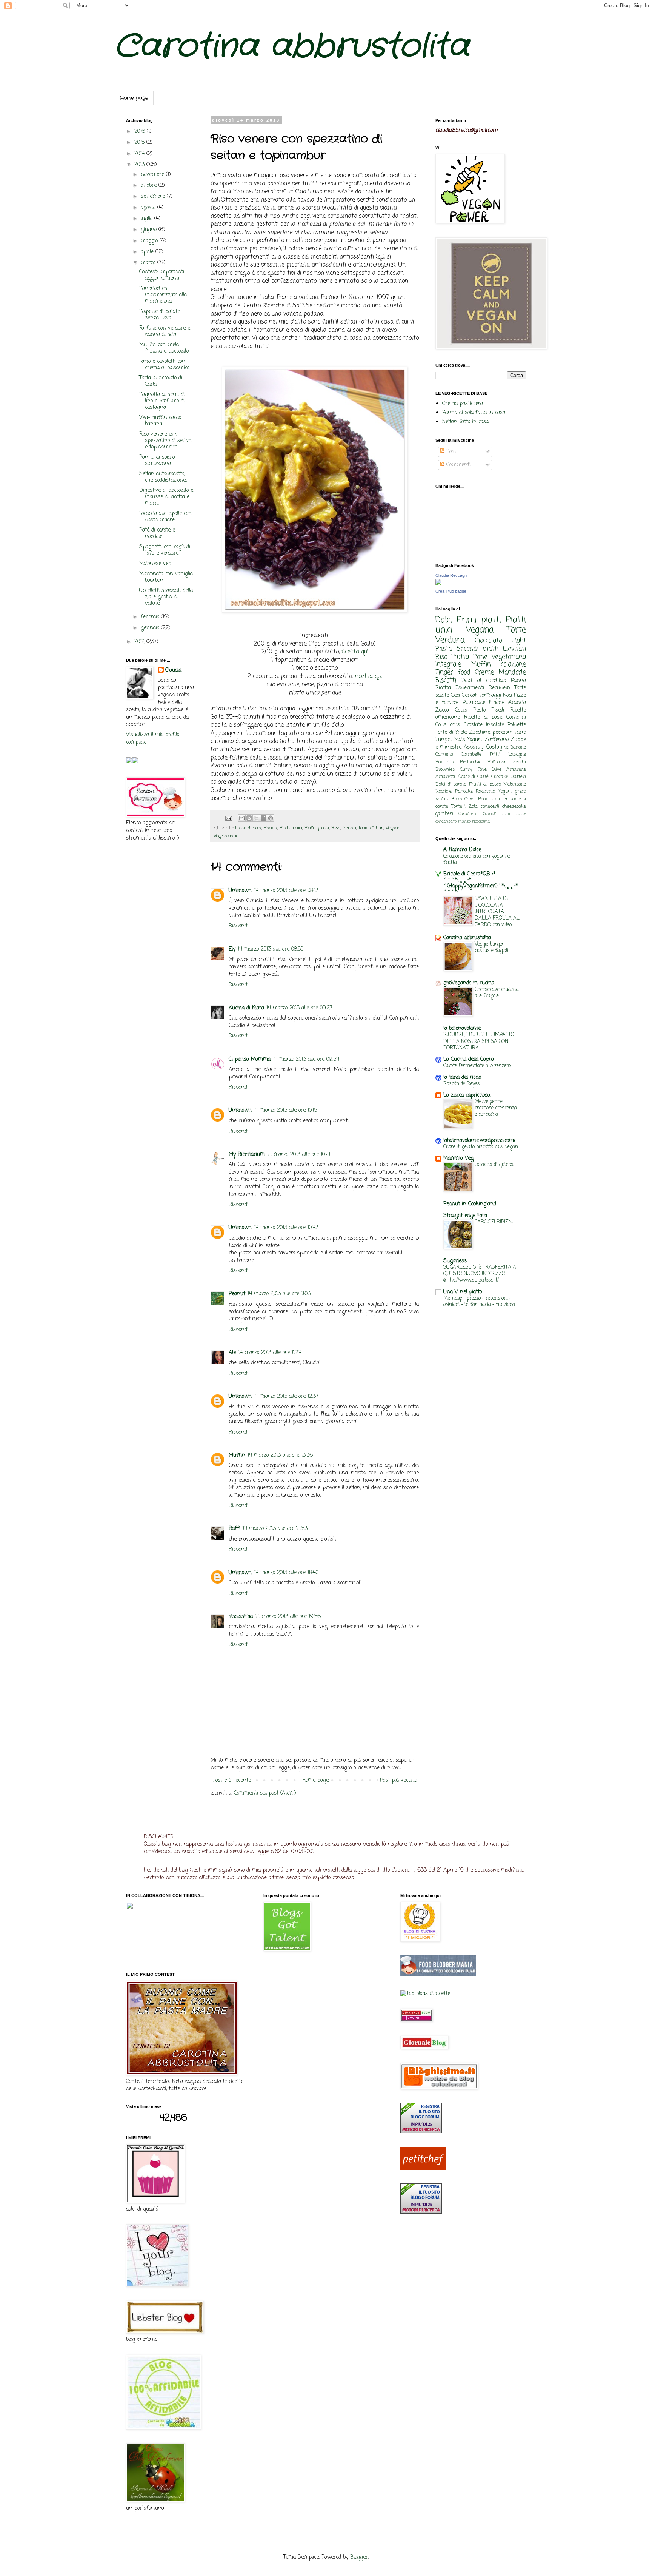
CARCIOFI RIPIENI (494, 1222)
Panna (271, 828)
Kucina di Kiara (246, 1008)
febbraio (151, 617)
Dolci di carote (451, 784)
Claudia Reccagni (451, 575)
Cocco (461, 710)
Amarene (516, 770)
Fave (482, 770)
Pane (480, 657)
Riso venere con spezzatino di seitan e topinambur (165, 441)
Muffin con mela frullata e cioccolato (164, 348)
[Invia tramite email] (242, 818)
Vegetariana (226, 836)
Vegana (393, 828)
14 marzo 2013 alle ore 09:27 (299, 1008)
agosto (149, 208)
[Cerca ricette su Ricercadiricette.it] (425, 1994)
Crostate (473, 725)
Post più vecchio (398, 1780)
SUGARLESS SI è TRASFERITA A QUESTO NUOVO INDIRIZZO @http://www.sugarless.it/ (480, 1274)
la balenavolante (462, 1028)
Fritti (495, 754)
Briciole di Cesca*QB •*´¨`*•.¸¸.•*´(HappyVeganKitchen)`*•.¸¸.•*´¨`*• (481, 883)
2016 (141, 132)
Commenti (457, 465)
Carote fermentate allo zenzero (477, 1066)
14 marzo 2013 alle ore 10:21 (299, 1155)
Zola (473, 807)
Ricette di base (483, 717)
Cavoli (471, 799)
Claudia (173, 670)
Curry (466, 770)
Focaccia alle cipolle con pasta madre (165, 517)
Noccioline (481, 821)
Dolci (444, 620)
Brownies (445, 770)
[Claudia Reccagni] (438, 584)
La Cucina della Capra (469, 1059)
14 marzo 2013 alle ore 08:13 (286, 891)
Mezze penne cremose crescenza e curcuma (496, 1108)
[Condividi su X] (256, 818)
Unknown (240, 891)
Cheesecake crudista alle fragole (497, 993)
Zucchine (480, 733)
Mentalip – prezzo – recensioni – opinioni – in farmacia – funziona (479, 1301)
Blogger (359, 2557)
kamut (443, 799)
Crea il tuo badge (451, 591)
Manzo (464, 821)
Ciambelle (471, 754)
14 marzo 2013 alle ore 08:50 (271, 949)
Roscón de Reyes (462, 1084)
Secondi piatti (477, 649)
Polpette (517, 725)
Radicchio (485, 791)
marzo (149, 263)
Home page (134, 98)
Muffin (237, 1455)
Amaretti (445, 777)
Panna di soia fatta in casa (474, 413)
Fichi (506, 814)
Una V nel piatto (463, 1292)
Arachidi (466, 777)
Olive (497, 770)
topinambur (371, 828)
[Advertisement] (320, 2012)
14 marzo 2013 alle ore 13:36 (280, 1455)
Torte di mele (451, 733)
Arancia (517, 703)
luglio (148, 219)
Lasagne (517, 754)
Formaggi (490, 696)
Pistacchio (471, 762)
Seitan (349, 828)
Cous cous (448, 725)
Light (519, 641)
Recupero (499, 688)
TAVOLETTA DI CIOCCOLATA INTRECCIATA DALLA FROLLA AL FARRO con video (497, 911)
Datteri (518, 777)
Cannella (444, 754)
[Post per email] (228, 818)
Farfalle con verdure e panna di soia (165, 331)
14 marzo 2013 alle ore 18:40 (286, 1573)
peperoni (502, 733)
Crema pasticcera (463, 404)
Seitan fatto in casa (465, 422)
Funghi (444, 740)
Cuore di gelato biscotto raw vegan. (481, 1147)
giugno (150, 230)
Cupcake (500, 777)
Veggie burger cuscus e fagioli (491, 947)
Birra (457, 799)
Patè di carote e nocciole (157, 533)
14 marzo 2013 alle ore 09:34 (306, 1059)
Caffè (483, 777)
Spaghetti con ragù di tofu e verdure (165, 550)
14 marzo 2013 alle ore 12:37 (286, 1397)
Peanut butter (493, 799)
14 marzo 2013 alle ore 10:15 (285, 1110)
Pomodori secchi (507, 762)
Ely (232, 949)
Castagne (497, 747)
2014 (140, 154)
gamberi (444, 814)
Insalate (495, 725)
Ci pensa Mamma (250, 1059)
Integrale (448, 665)
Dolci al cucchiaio (484, 681)
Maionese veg (155, 564)
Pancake (464, 791)
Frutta (460, 657)
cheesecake (514, 807)
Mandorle (512, 673)
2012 (140, 642)
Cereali (470, 696)
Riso (336, 828)
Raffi (235, 1529)
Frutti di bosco (485, 784)
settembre (154, 196)
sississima (241, 1617)
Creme (484, 673)
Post (450, 452)
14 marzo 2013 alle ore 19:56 (288, 1617)
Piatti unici (291, 828)
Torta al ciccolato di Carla (161, 381)
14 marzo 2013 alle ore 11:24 (270, 1353)
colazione (513, 665)
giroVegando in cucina (469, 983)
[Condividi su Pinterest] (271, 818)
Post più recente (232, 1780)
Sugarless (455, 1261)
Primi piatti (317, 828)
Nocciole (444, 791)
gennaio (151, 628)
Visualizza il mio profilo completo (153, 739)
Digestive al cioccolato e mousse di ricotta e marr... (166, 497)
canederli (490, 807)
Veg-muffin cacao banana (160, 421)
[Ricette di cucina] (423, 2168)
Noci (507, 696)
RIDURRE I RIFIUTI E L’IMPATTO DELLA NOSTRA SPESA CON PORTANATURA (479, 1041)
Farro (520, 733)
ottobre (150, 186)
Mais (460, 740)
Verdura (450, 640)
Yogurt (475, 740)
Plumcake (474, 703)
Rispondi (238, 926)
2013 (140, 165)
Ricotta (443, 688)
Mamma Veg (458, 1158)
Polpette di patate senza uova (160, 315)
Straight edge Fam (465, 1216)
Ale (232, 1353)
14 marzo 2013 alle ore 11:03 (279, 1294)
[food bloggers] (438, 1975)
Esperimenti (470, 688)
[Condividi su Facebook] (263, 818)
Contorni (516, 717)
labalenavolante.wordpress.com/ (479, 1141)
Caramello (468, 814)
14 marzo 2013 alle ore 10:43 (286, 1228)
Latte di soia (248, 828)
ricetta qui (355, 652)
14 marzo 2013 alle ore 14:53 (275, 1529)
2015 (140, 143)
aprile (148, 252)
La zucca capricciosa (467, 1095)
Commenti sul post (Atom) (265, 1793)
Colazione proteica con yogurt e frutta (477, 859)
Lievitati (514, 649)
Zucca (442, 710)
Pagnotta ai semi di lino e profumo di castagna (162, 401)
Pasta (444, 649)
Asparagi (474, 747)
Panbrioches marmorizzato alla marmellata (163, 295)
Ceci (455, 696)
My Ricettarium (247, 1155)
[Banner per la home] (160, 1957)
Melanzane (515, 784)
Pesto (479, 710)
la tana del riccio (462, 1078)
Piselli (498, 710)
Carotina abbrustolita (292, 47)
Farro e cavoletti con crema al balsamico (164, 365)
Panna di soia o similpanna (157, 461)
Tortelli (458, 807)
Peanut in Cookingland (470, 1204)
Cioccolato (488, 641)
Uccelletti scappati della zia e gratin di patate (166, 597)
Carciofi (490, 814)
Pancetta (445, 762)
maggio (150, 241)
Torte (516, 630)
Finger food (453, 673)
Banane (518, 747)
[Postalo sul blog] (249, 818)
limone (497, 703)
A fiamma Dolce (462, 850)
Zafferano (497, 740)
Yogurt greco (512, 791)
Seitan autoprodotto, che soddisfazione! (163, 477)
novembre (153, 175)
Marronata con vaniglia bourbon (166, 577)
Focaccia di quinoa (494, 1165)
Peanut (237, 1294)
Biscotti (446, 680)
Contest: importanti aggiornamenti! (162, 275)
